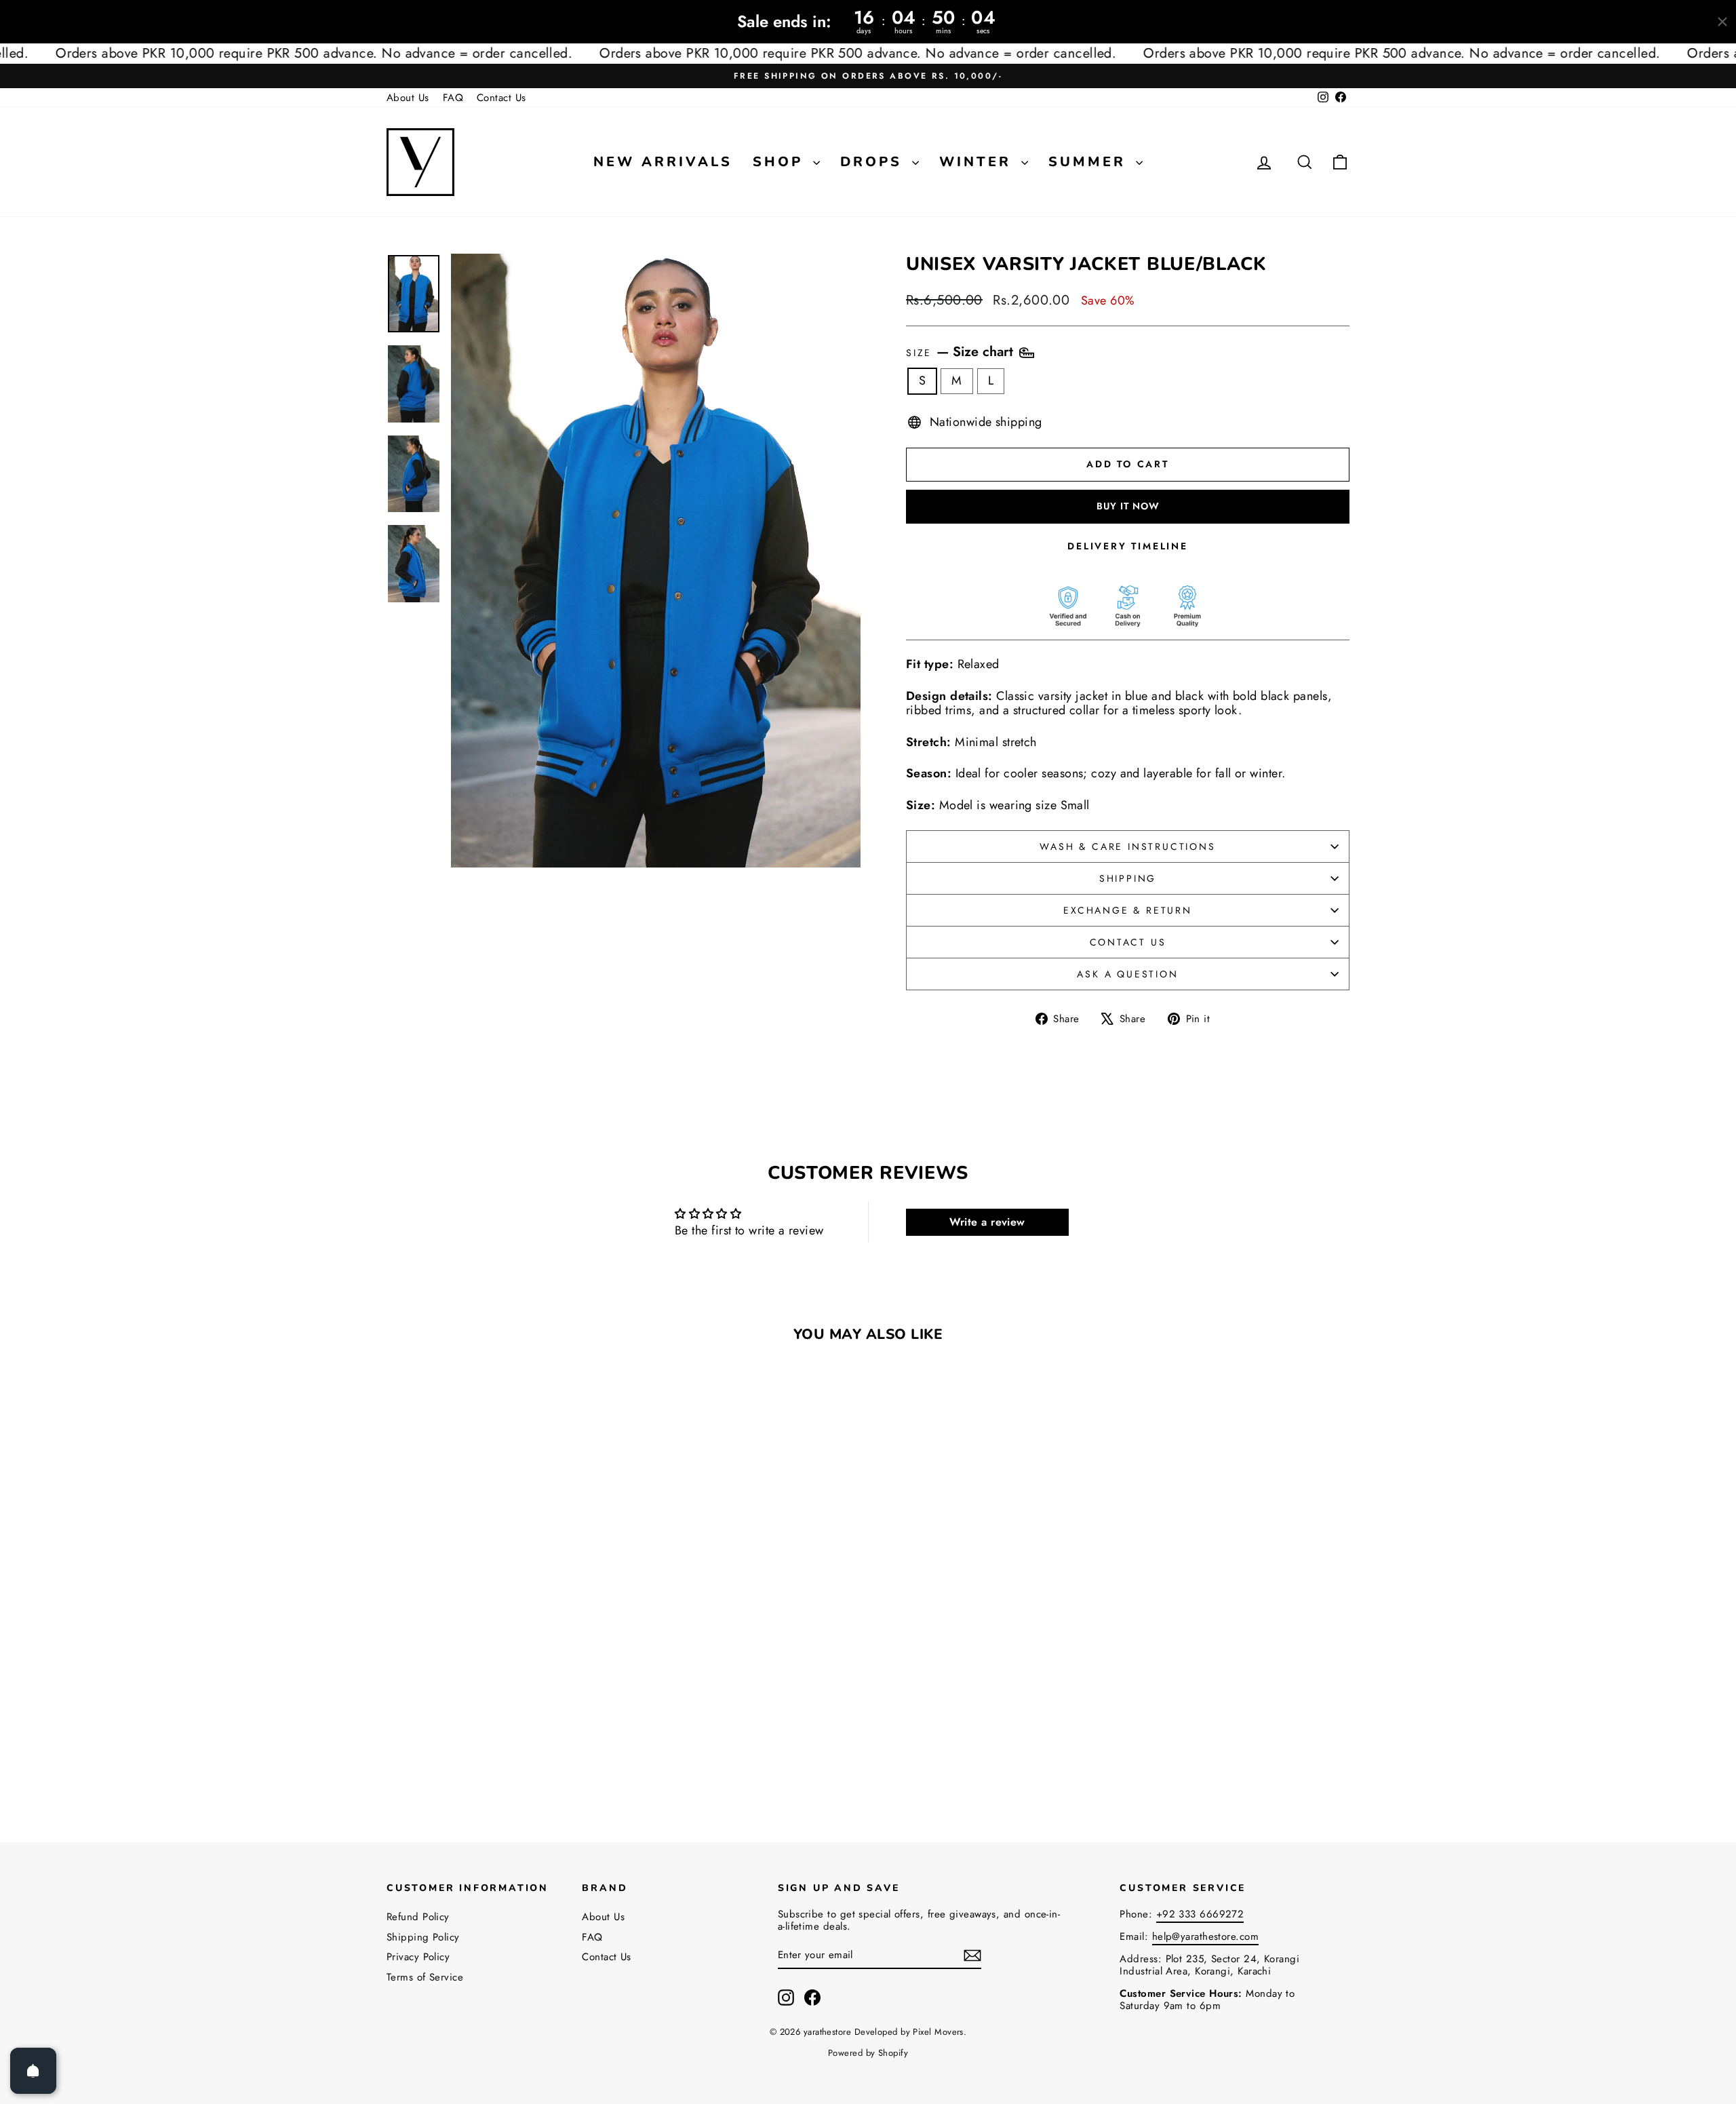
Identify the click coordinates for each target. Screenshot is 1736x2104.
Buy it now (1128, 506)
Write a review (987, 1222)
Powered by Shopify (868, 2053)
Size (962, 352)
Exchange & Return (1128, 910)
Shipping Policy (423, 1937)
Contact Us (501, 98)
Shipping (1128, 878)
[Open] (33, 2071)
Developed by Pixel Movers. (911, 2032)
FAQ (453, 98)
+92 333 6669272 (1200, 1914)
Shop (781, 162)
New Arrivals (663, 162)
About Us (408, 98)
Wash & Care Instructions (1127, 846)
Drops (874, 162)
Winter (979, 162)
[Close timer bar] (1722, 22)
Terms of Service (425, 1977)
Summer (1090, 162)
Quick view (501, 1707)
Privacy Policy (418, 1957)
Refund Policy (418, 1917)
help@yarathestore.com (1205, 1936)
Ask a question (1127, 974)
